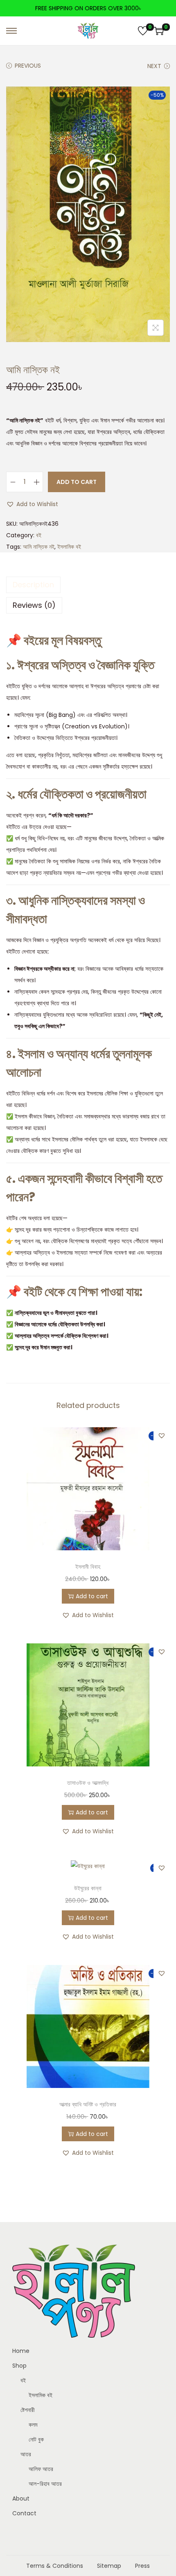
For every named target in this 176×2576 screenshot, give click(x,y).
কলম (33, 2425)
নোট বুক (36, 2439)
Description (33, 585)
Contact (24, 2513)
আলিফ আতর (41, 2469)
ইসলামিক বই (69, 547)
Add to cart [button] (92, 1596)
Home (21, 2351)
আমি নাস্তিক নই (39, 547)
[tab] (88, 585)
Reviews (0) (34, 605)
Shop (19, 2366)
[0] (143, 31)
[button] (32, 504)
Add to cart (77, 482)
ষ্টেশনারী (28, 2410)
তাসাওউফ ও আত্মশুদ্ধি (88, 1783)
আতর (26, 2454)
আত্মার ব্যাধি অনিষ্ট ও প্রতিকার (88, 2104)
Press (142, 2566)
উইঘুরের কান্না (88, 1888)
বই (39, 535)
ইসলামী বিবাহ (88, 1567)
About (21, 2498)
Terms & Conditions (55, 2566)
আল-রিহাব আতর (45, 2484)
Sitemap (109, 2566)
